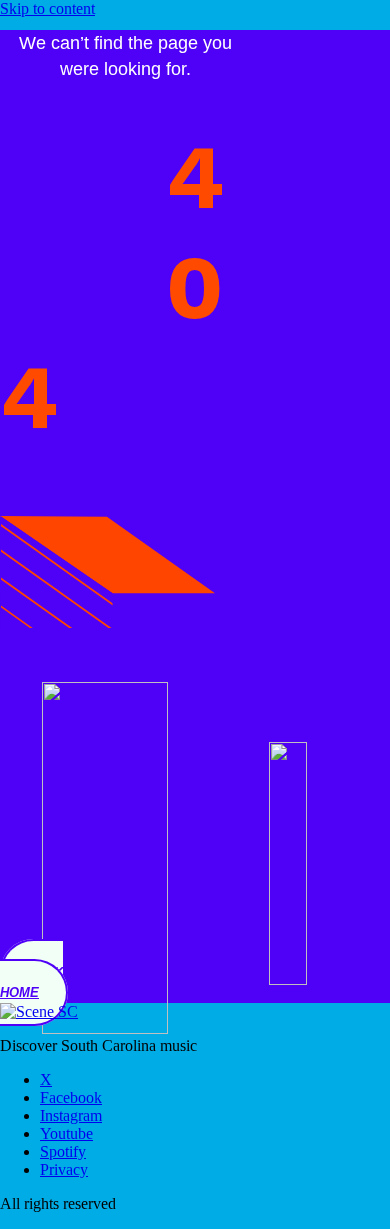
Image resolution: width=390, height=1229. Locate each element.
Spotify (63, 1151)
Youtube (66, 1133)
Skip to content (47, 8)
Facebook (71, 1097)
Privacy (64, 1169)
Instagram (71, 1115)
